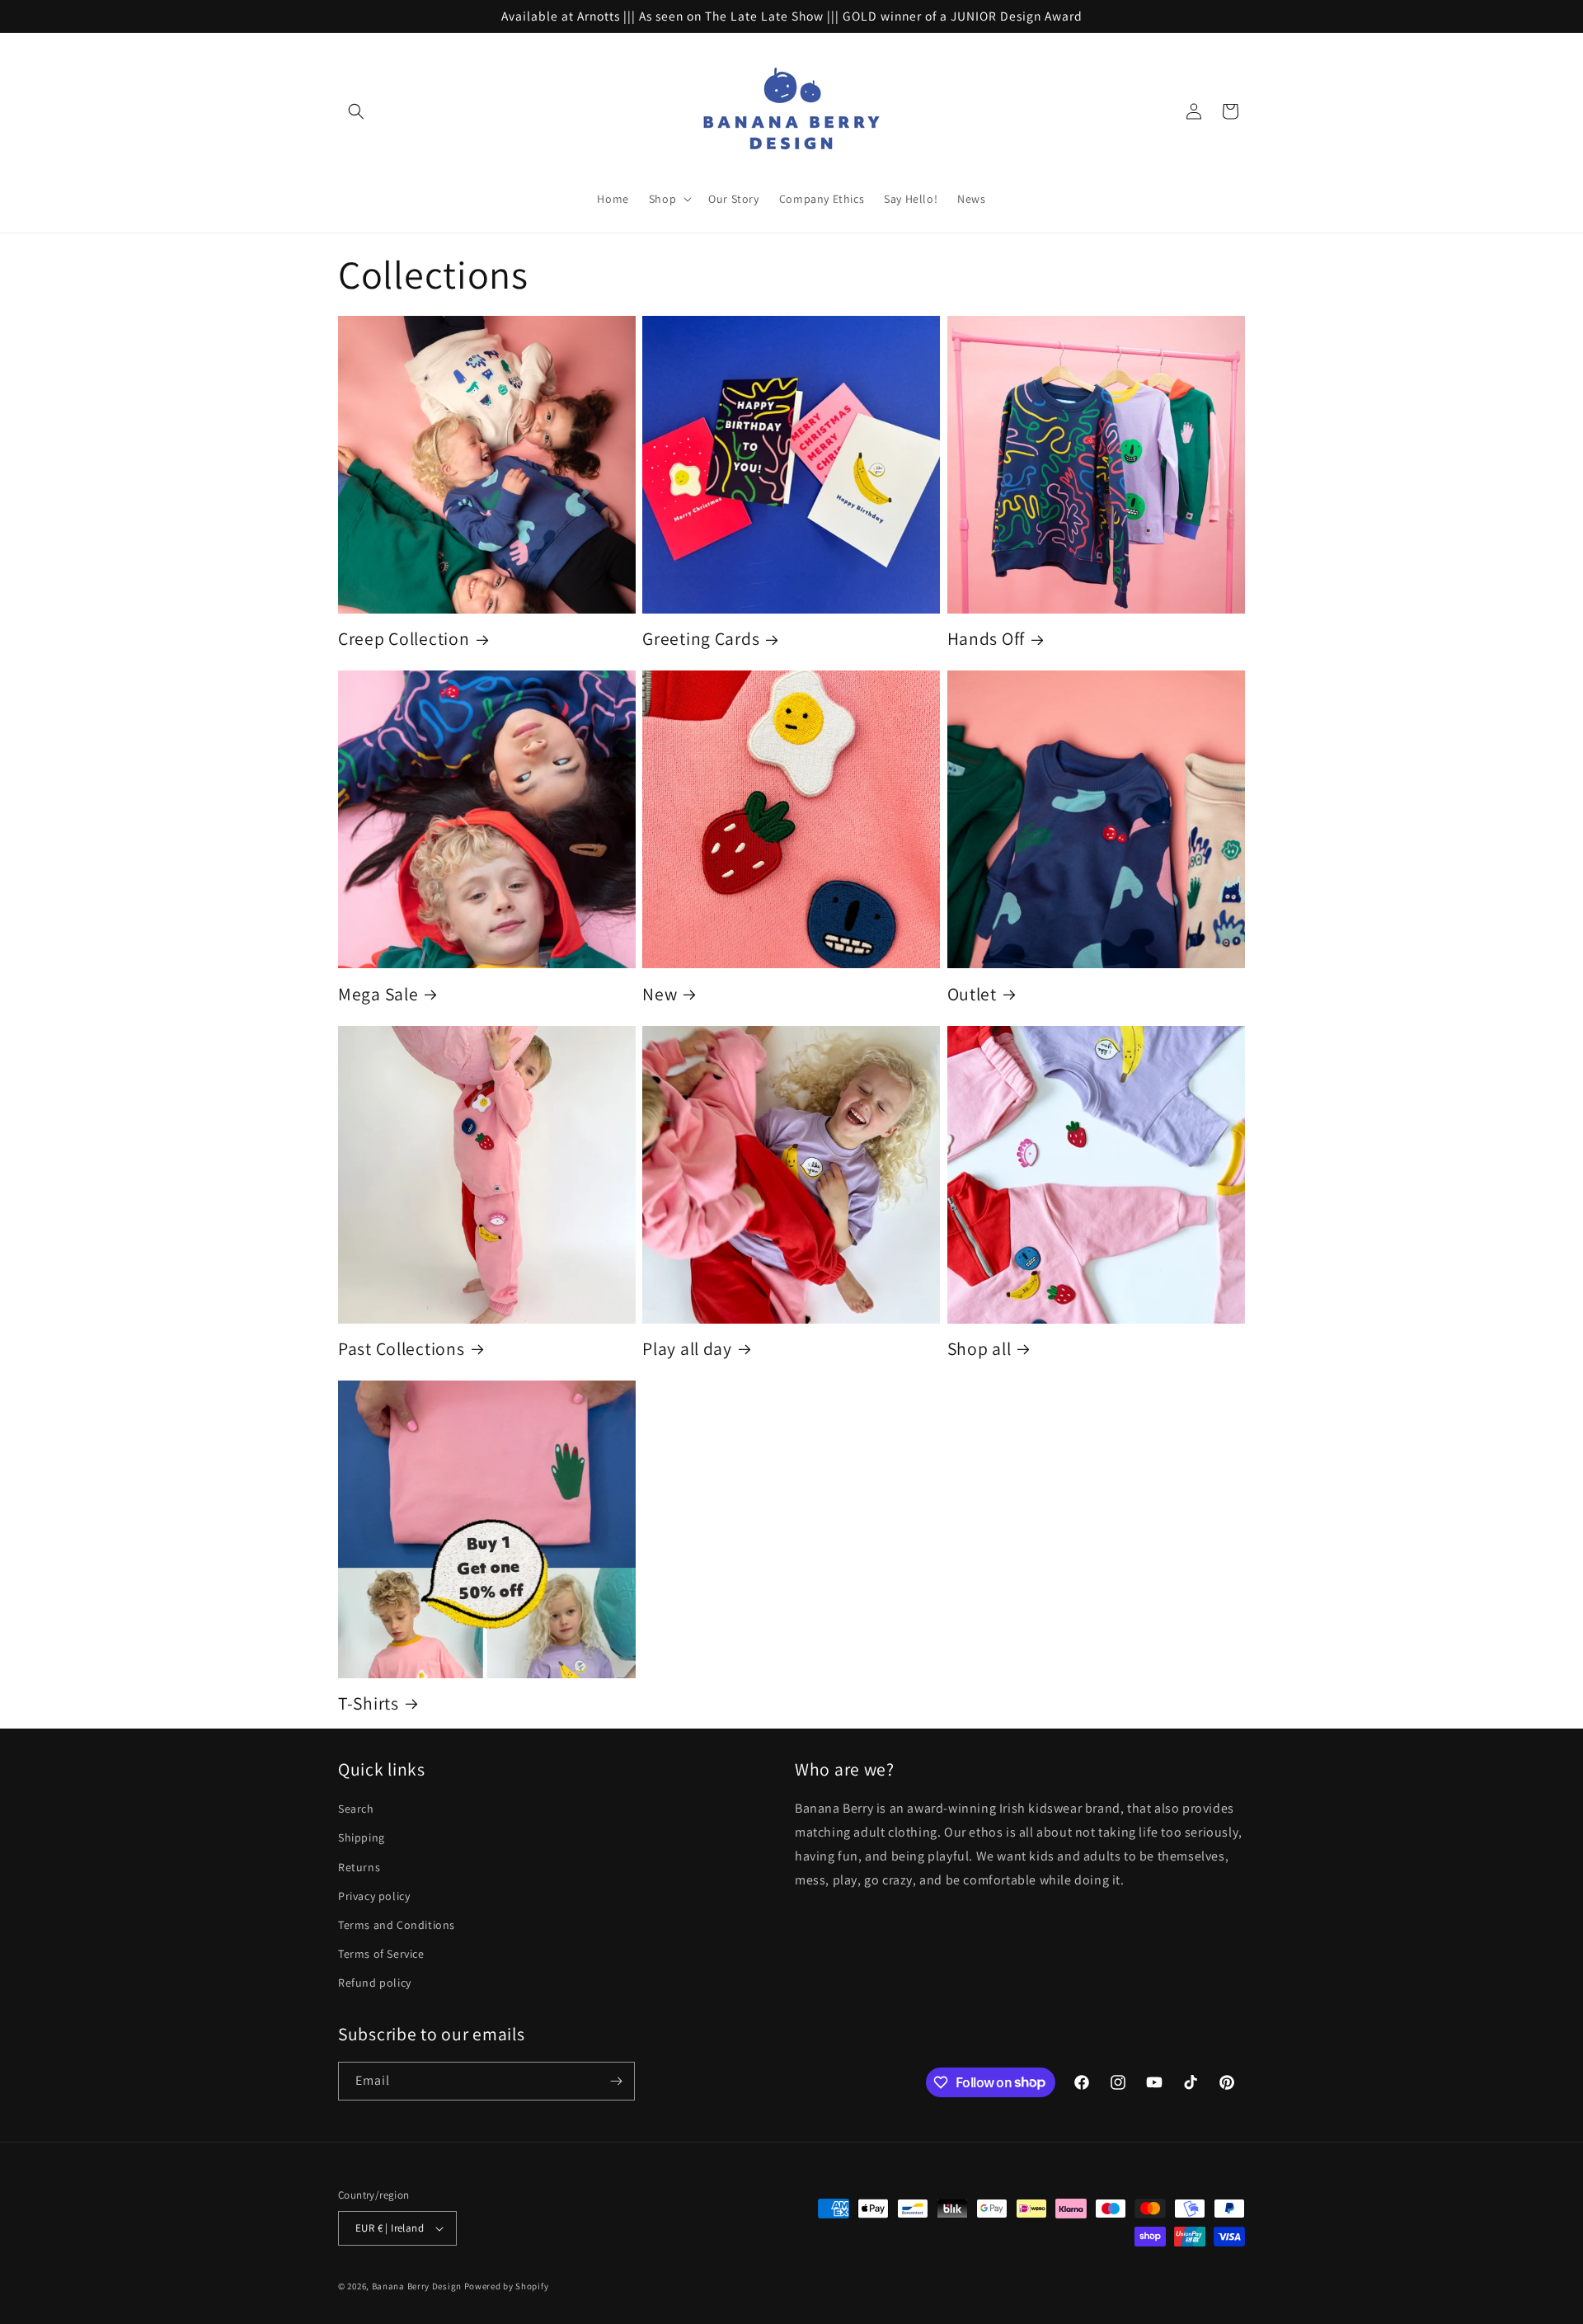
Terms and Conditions (397, 1925)
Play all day (687, 1349)
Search (356, 1809)
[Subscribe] (616, 2081)
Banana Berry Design (417, 2286)
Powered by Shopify (507, 2286)
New (660, 994)
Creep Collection (404, 639)
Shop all (979, 1349)
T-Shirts (369, 1703)
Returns (359, 1867)
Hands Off (986, 639)
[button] (356, 111)
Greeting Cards (701, 639)
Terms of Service (381, 1954)
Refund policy (375, 1983)
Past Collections (402, 1349)
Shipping (362, 1837)
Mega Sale (378, 994)
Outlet (972, 994)
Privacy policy (374, 1896)
